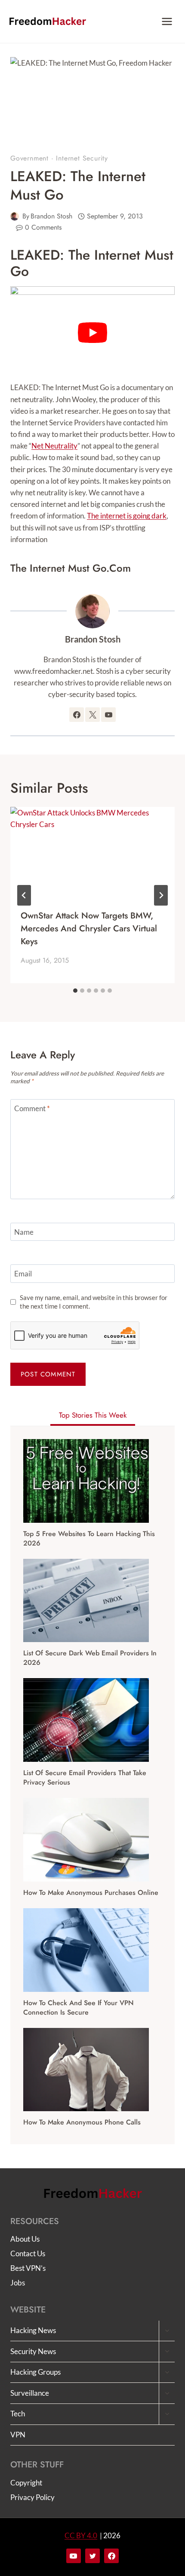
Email (23, 1274)
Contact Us (28, 2253)
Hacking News (33, 2330)
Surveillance (30, 2393)
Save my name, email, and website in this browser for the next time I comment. (94, 1302)
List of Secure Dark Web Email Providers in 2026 (90, 1658)
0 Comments (43, 227)
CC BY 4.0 (81, 2535)
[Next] (161, 895)
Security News (33, 2351)
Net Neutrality (54, 446)
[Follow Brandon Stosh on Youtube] (108, 715)
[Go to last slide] (24, 895)
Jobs (18, 2283)
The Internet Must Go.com (71, 568)
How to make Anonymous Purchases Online (91, 1893)
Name (24, 1232)
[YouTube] (74, 2556)
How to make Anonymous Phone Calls (82, 2122)
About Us (25, 2239)
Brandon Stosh (51, 216)
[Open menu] (167, 21)
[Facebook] (111, 2556)
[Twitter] (92, 2556)
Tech (18, 2414)
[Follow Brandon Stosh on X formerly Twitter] (92, 715)
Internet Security (82, 158)
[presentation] (92, 853)
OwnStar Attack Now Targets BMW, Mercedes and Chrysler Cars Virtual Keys (89, 929)
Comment (32, 1108)
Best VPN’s (28, 2268)
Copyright (26, 2483)
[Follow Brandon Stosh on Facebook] (77, 715)
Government (29, 158)
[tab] (75, 991)
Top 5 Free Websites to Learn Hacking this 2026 (89, 1539)
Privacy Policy (32, 2497)
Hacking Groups (35, 2372)
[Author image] (15, 216)
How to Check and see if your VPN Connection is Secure (79, 2008)
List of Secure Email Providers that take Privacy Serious (85, 1778)
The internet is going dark (127, 516)
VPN (18, 2435)
